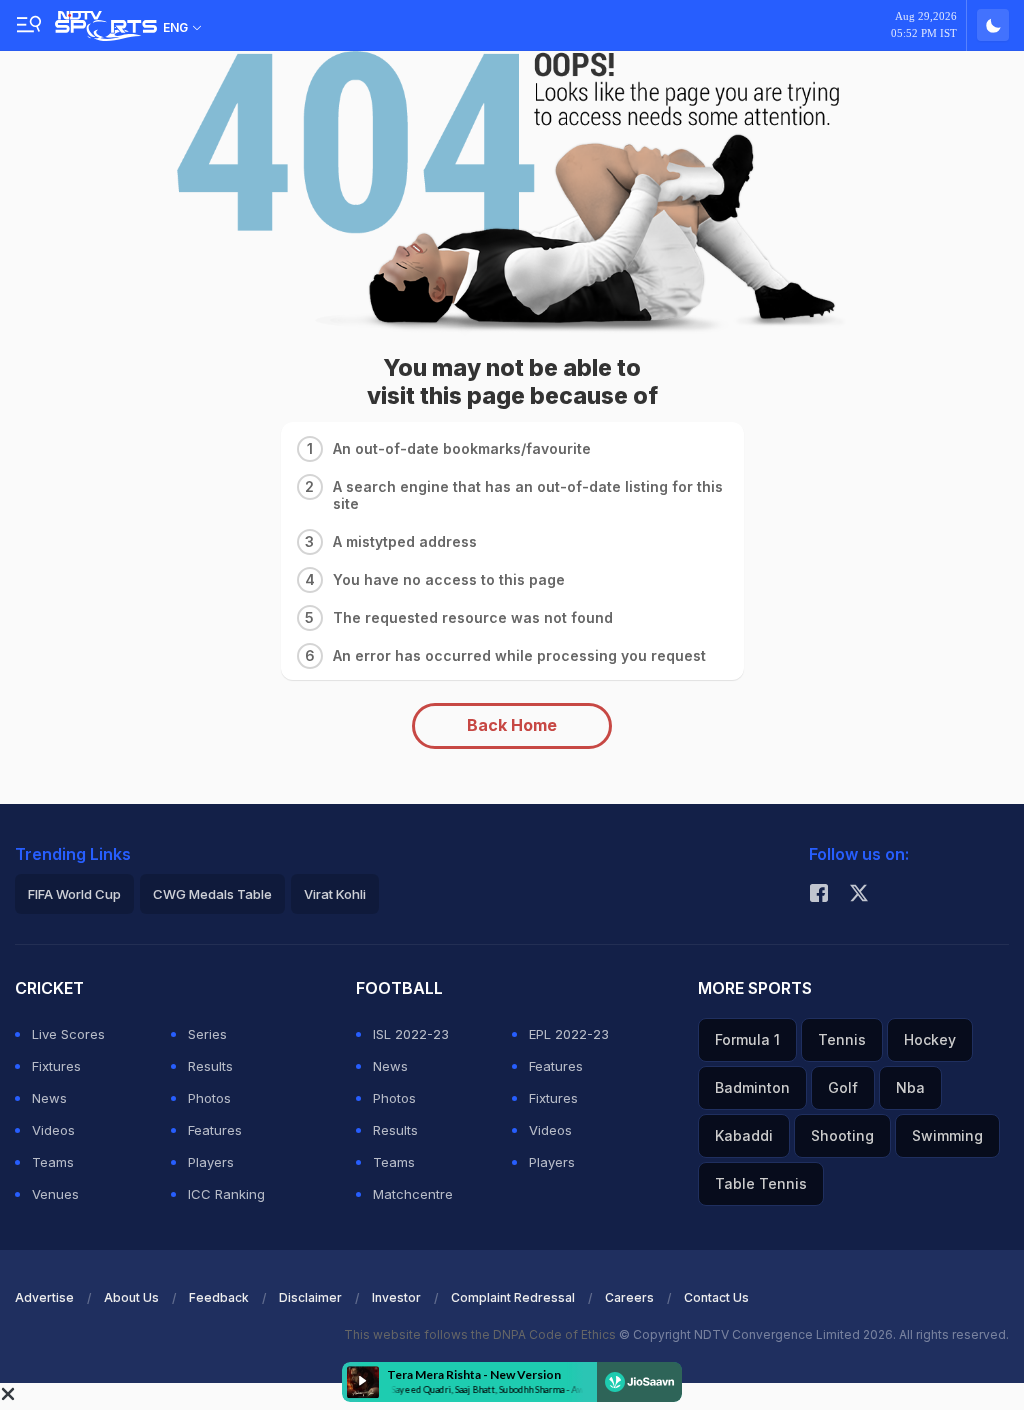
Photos (209, 1098)
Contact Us (716, 1297)
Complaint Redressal (513, 1297)
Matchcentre (413, 1194)
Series (207, 1034)
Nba (910, 1087)
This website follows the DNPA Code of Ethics (481, 1334)
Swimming (947, 1135)
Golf (843, 1087)
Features (215, 1130)
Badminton (752, 1087)
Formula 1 (747, 1039)
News (49, 1098)
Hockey (930, 1039)
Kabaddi (744, 1135)
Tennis (842, 1039)
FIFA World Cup (74, 894)
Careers (629, 1297)
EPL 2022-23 (569, 1034)
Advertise (44, 1297)
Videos (53, 1130)
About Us (131, 1297)
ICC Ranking (226, 1194)
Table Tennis (761, 1183)
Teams (53, 1162)
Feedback (219, 1297)
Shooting (842, 1135)
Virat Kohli (335, 894)
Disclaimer (310, 1297)
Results (210, 1066)
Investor (396, 1297)
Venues (55, 1194)
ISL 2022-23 (411, 1034)
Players (211, 1162)
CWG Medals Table (212, 894)
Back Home (512, 725)
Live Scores (68, 1034)
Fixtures (56, 1066)
